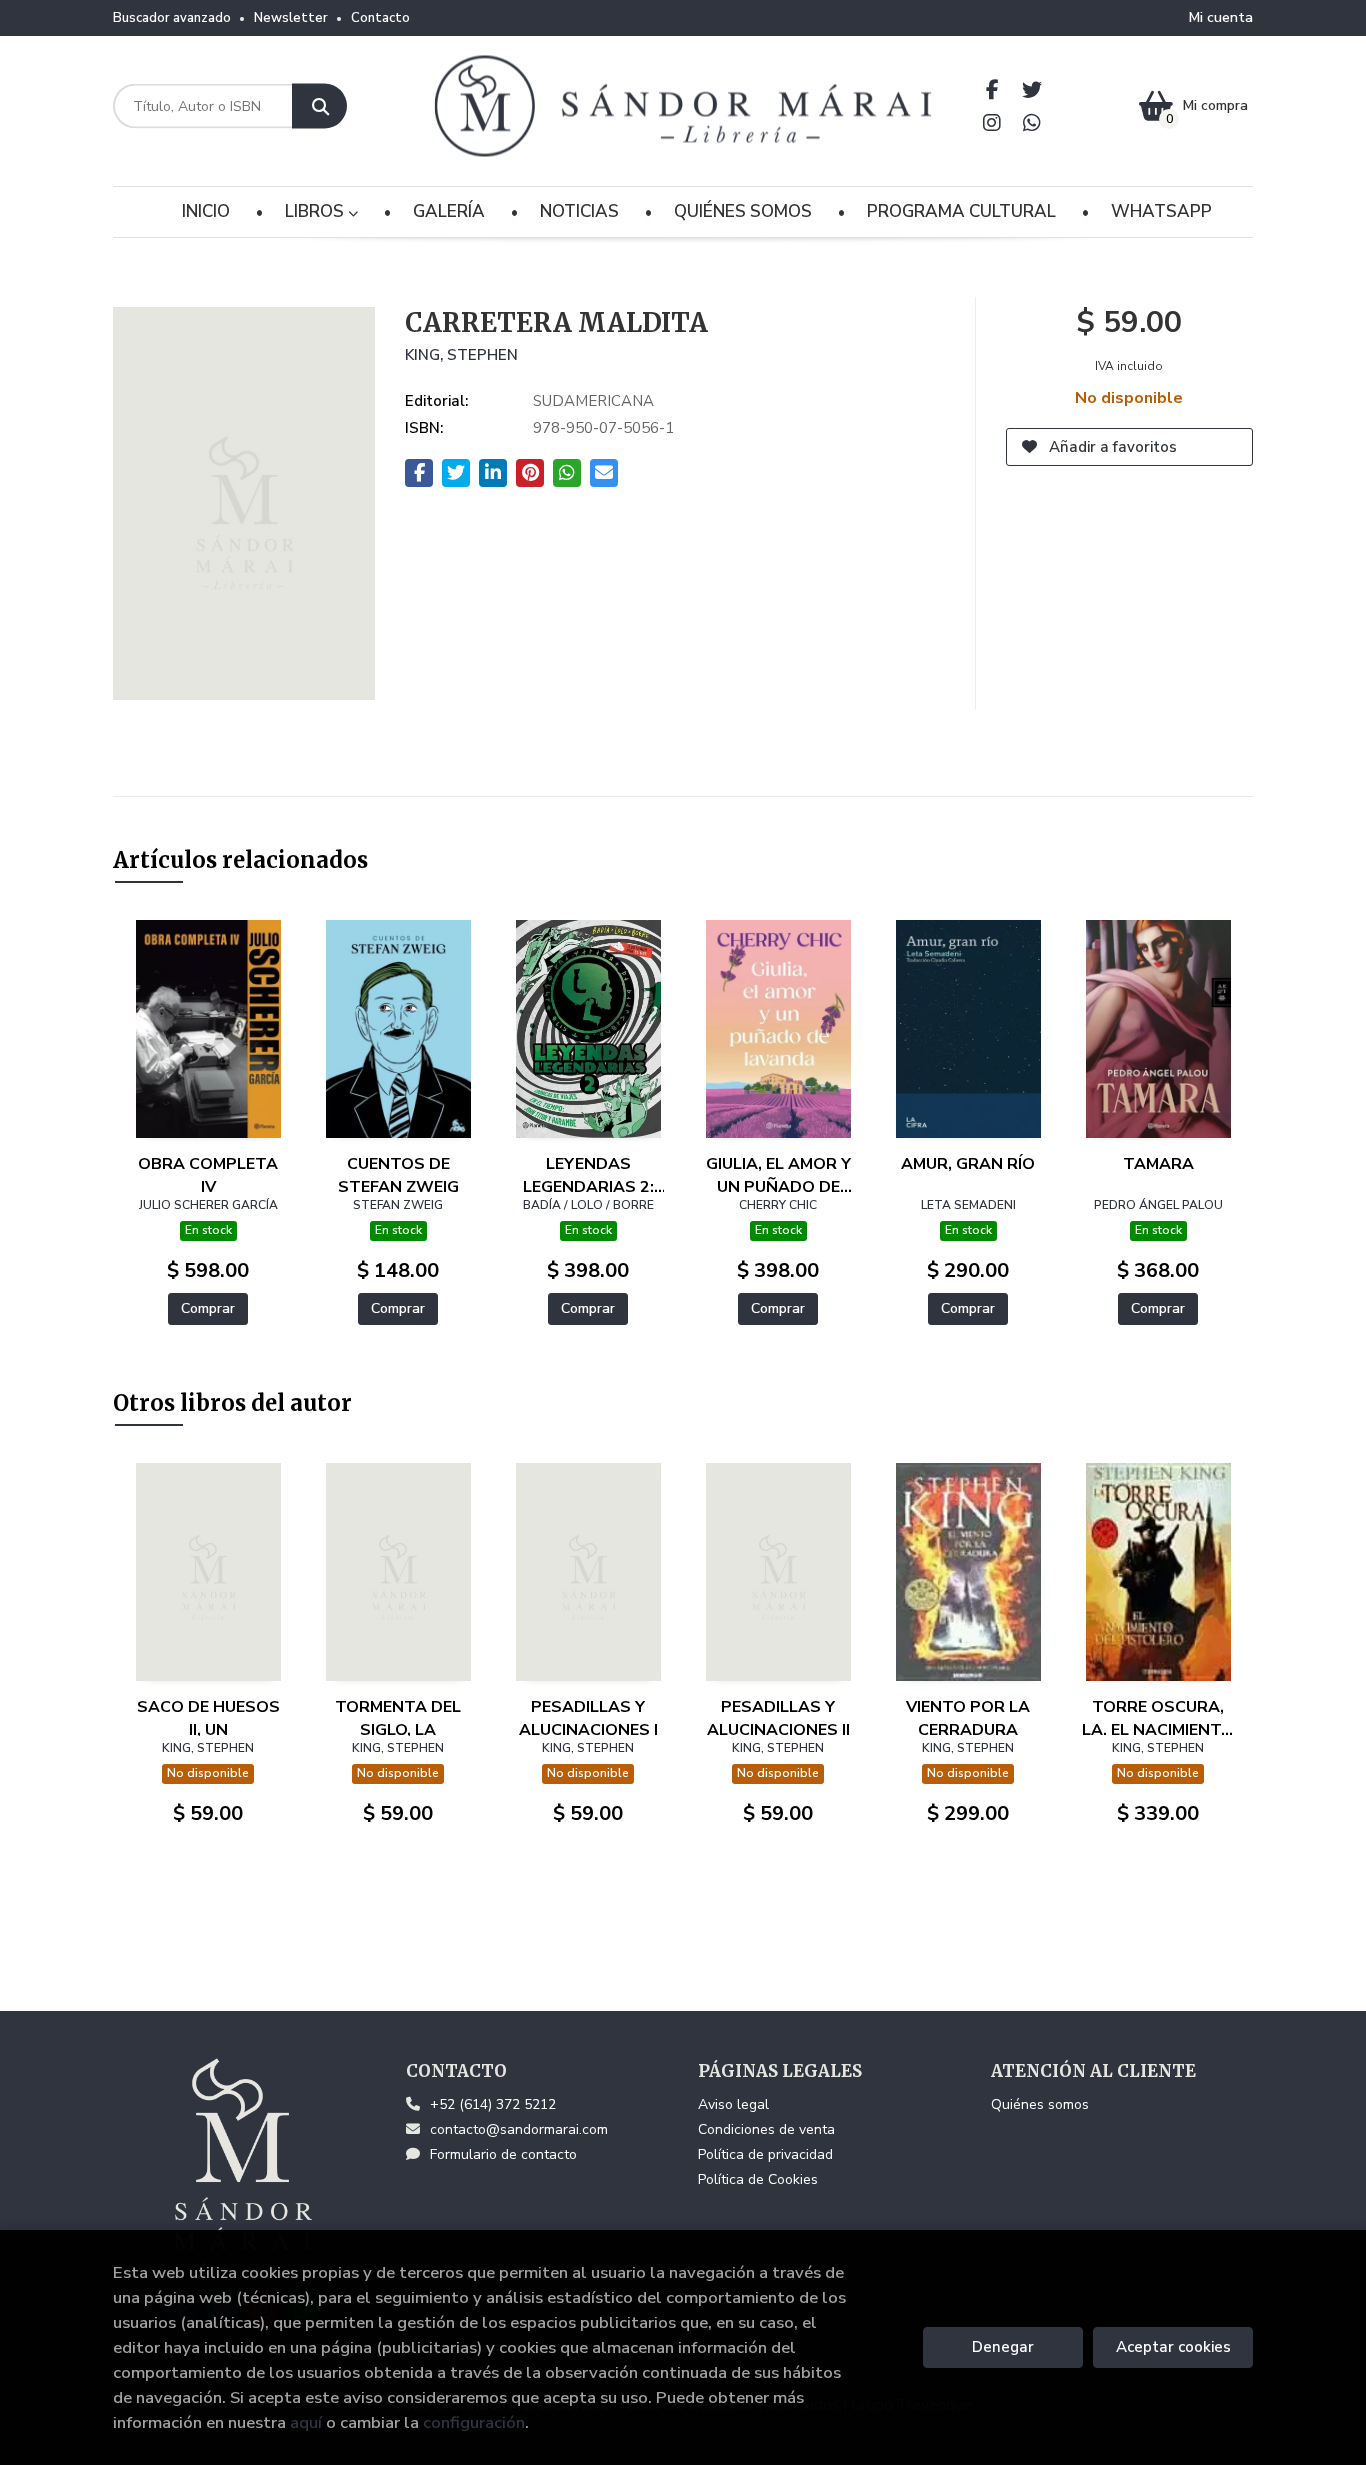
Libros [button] (316, 211)
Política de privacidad (765, 2154)
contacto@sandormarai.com (519, 2129)
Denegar (1003, 2347)
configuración (474, 2422)
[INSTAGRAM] (992, 122)
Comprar (208, 1308)
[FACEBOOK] (992, 89)
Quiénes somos (1040, 2104)
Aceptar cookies (1173, 2347)
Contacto (380, 18)
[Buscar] (319, 106)
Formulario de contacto (503, 2154)
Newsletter (291, 18)
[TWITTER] (1032, 89)
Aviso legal (733, 2104)
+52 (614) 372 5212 (493, 2104)
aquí (306, 2422)
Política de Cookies (758, 2179)
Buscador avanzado (172, 18)
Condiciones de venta (766, 2129)
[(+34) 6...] (1032, 122)
